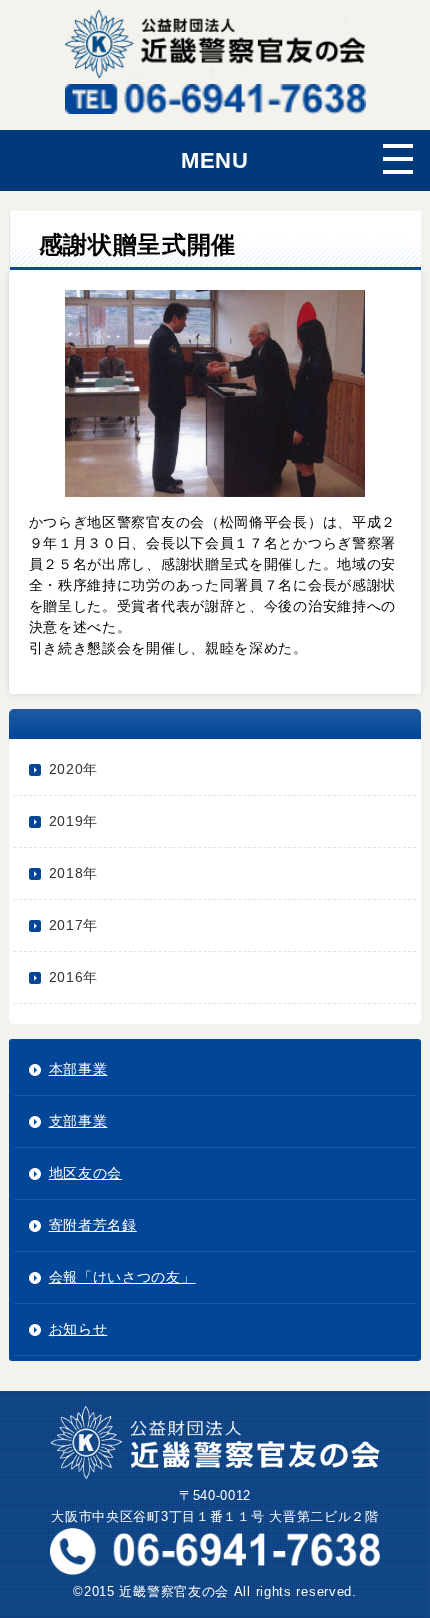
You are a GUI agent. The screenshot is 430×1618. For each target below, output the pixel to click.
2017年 (74, 925)
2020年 (74, 769)
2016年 (74, 977)
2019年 (74, 821)
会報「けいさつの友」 (122, 1277)
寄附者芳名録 (93, 1225)
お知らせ (78, 1329)
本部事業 (78, 1069)
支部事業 (78, 1121)
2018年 (74, 873)
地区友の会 (86, 1173)
